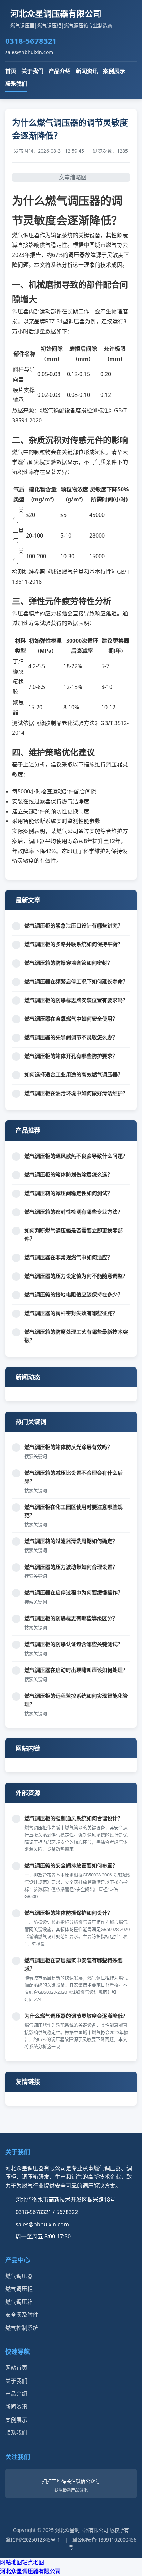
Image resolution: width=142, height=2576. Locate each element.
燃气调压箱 (19, 2302)
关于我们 (32, 71)
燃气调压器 (19, 2276)
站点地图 (33, 2562)
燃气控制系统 (22, 2328)
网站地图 (11, 2562)
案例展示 (114, 71)
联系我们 (16, 83)
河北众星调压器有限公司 (30, 2571)
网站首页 (16, 2368)
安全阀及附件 (22, 2315)
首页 (11, 71)
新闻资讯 (87, 71)
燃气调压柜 (19, 2289)
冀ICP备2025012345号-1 (33, 2540)
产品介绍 (60, 71)
